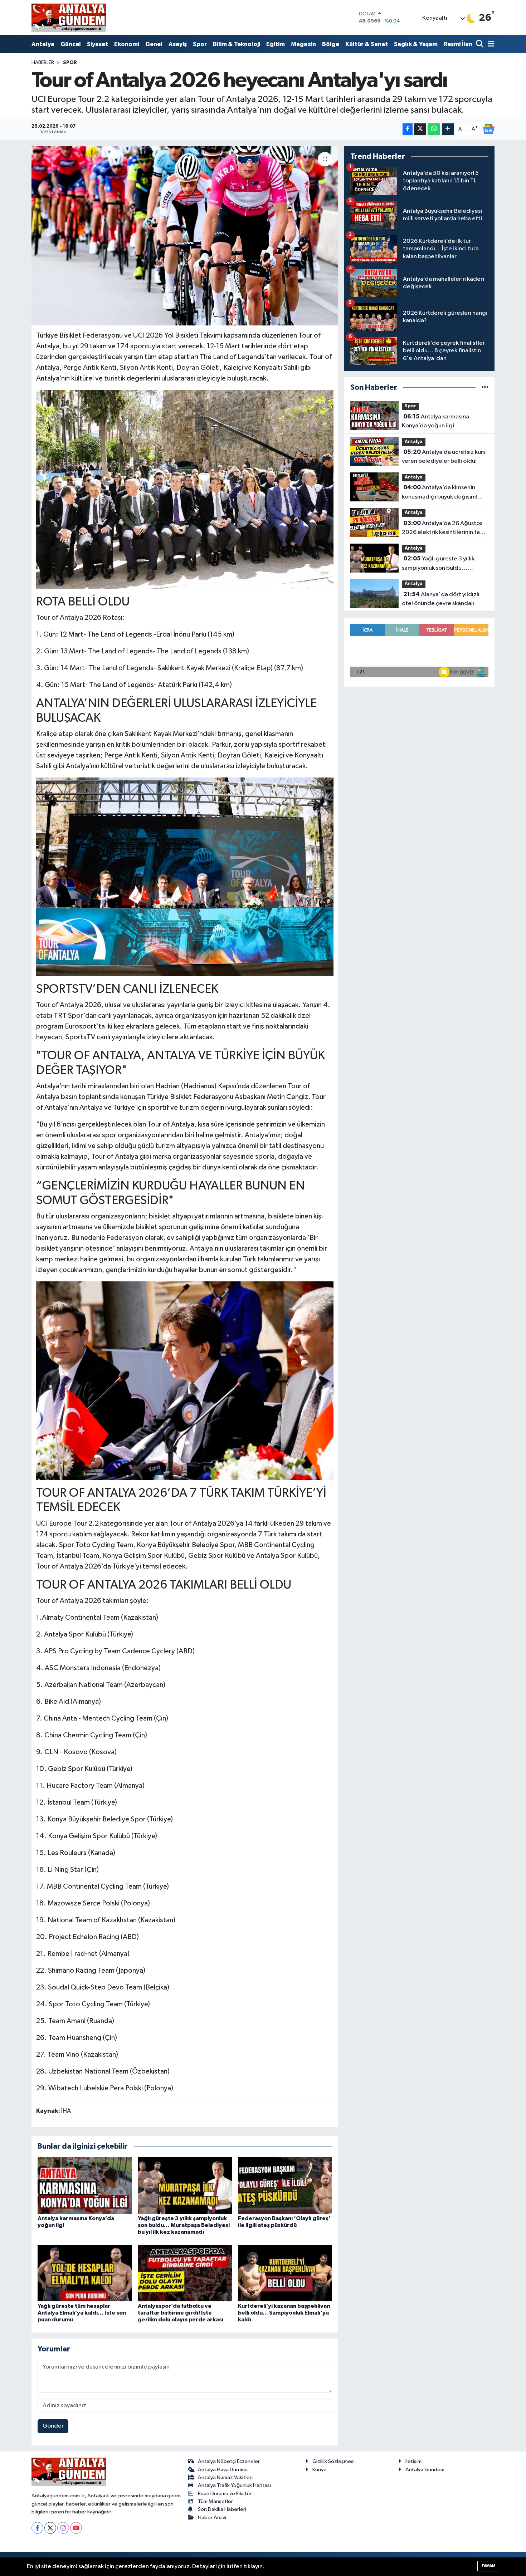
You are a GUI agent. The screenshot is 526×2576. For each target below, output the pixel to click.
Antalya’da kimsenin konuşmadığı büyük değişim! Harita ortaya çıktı (440, 493)
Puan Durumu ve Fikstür (225, 2494)
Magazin (303, 44)
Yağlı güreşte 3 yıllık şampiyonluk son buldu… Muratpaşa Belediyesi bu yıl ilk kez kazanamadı (184, 2225)
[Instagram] (63, 2528)
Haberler (43, 63)
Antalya (43, 44)
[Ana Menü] (490, 45)
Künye (320, 2470)
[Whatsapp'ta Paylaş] (434, 129)
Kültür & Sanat (367, 44)
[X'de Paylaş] (420, 129)
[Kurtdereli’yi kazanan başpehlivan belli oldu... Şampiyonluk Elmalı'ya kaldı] (285, 2273)
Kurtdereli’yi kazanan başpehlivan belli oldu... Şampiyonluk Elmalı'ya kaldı (284, 2313)
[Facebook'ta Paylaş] (408, 129)
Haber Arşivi (212, 2518)
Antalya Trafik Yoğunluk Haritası (234, 2485)
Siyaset (98, 44)
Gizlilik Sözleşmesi (333, 2461)
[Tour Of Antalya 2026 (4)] (185, 489)
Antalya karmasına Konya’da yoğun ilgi (435, 421)
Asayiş (178, 44)
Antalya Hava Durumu (223, 2470)
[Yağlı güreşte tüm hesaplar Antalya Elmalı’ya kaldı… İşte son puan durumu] (85, 2273)
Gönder (53, 2426)
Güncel (71, 44)
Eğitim (276, 44)
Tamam (488, 2566)
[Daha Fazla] (448, 129)
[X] (50, 2528)
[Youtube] (76, 2528)
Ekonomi (127, 44)
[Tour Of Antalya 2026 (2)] (185, 1380)
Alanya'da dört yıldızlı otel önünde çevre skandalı (441, 599)
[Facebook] (37, 2528)
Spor (200, 44)
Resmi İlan (458, 44)
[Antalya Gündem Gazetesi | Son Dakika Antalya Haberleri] (69, 18)
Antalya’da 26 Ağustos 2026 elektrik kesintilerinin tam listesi (443, 529)
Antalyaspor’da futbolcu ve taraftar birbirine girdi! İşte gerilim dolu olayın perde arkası (181, 2313)
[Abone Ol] (488, 129)
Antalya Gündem (425, 2470)
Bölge (331, 44)
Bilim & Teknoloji (237, 44)
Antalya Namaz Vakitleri (225, 2477)
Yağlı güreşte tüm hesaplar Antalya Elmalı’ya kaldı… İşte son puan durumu (82, 2313)
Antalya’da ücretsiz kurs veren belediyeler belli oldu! (444, 457)
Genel (154, 44)
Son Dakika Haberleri (222, 2509)
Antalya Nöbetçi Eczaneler (229, 2461)
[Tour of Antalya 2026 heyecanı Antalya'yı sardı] (185, 236)
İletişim (413, 2461)
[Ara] (480, 45)
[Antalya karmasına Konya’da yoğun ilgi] (85, 2185)
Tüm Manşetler (215, 2501)
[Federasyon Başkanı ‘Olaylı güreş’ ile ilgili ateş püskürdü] (285, 2185)
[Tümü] (485, 387)
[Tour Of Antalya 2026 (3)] (185, 876)
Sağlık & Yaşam (416, 44)
